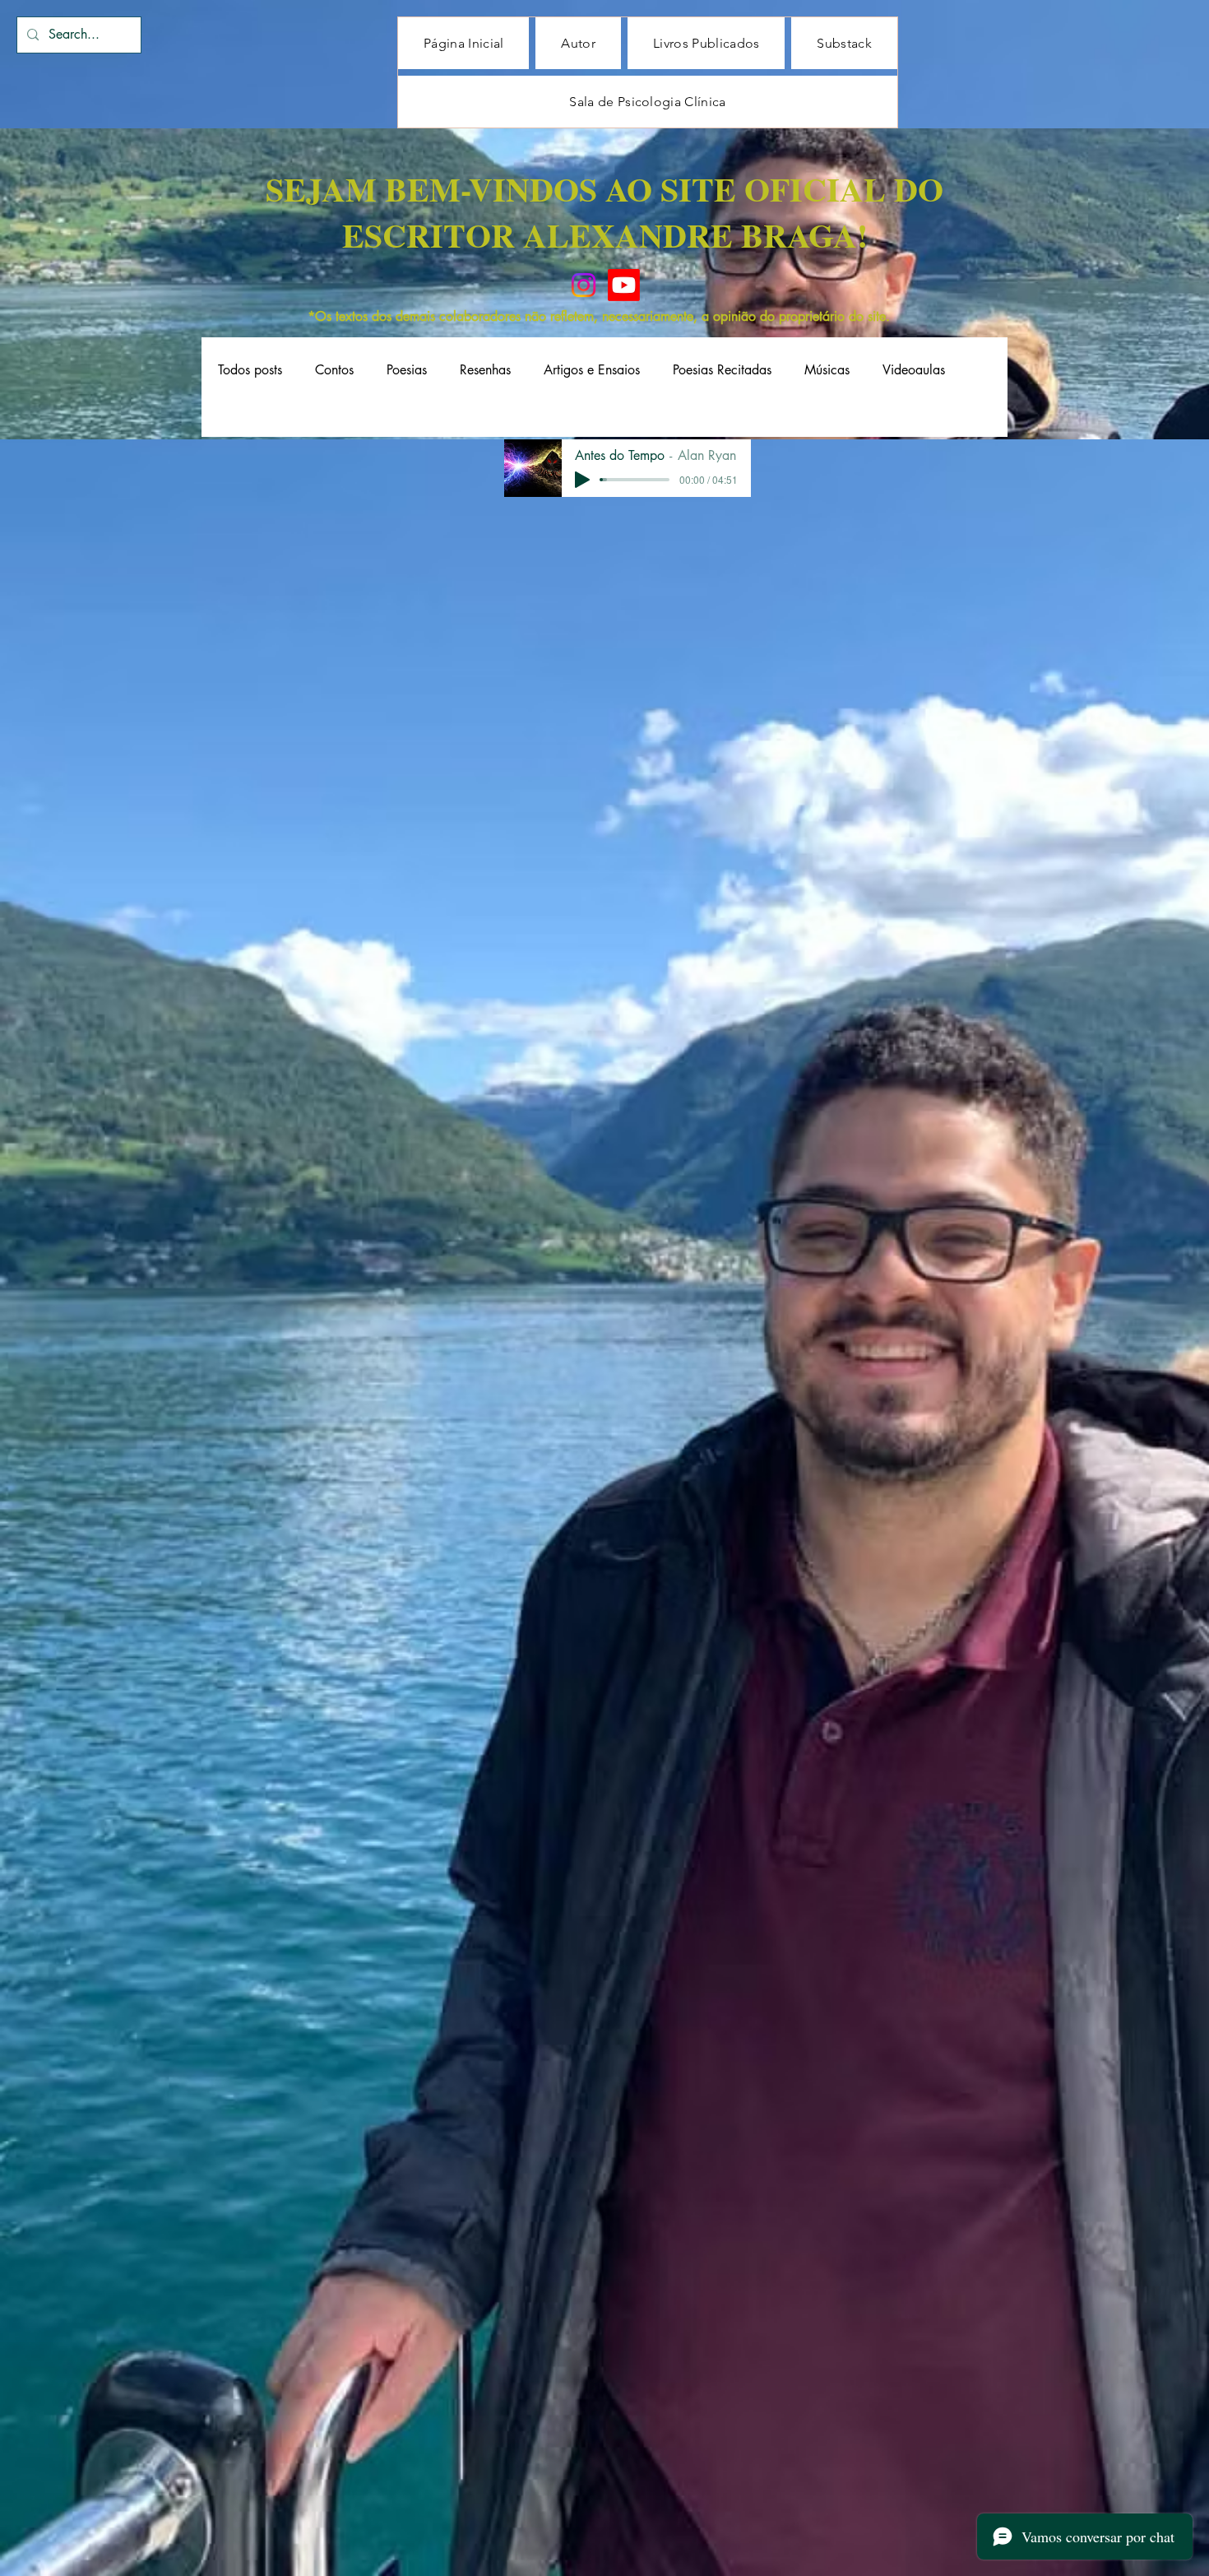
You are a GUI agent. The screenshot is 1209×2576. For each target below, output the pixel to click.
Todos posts (250, 370)
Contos (334, 370)
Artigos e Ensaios (592, 370)
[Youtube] (624, 285)
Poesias (407, 370)
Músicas (827, 370)
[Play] (582, 480)
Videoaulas (914, 370)
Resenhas (485, 370)
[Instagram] (584, 285)
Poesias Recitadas (722, 370)
